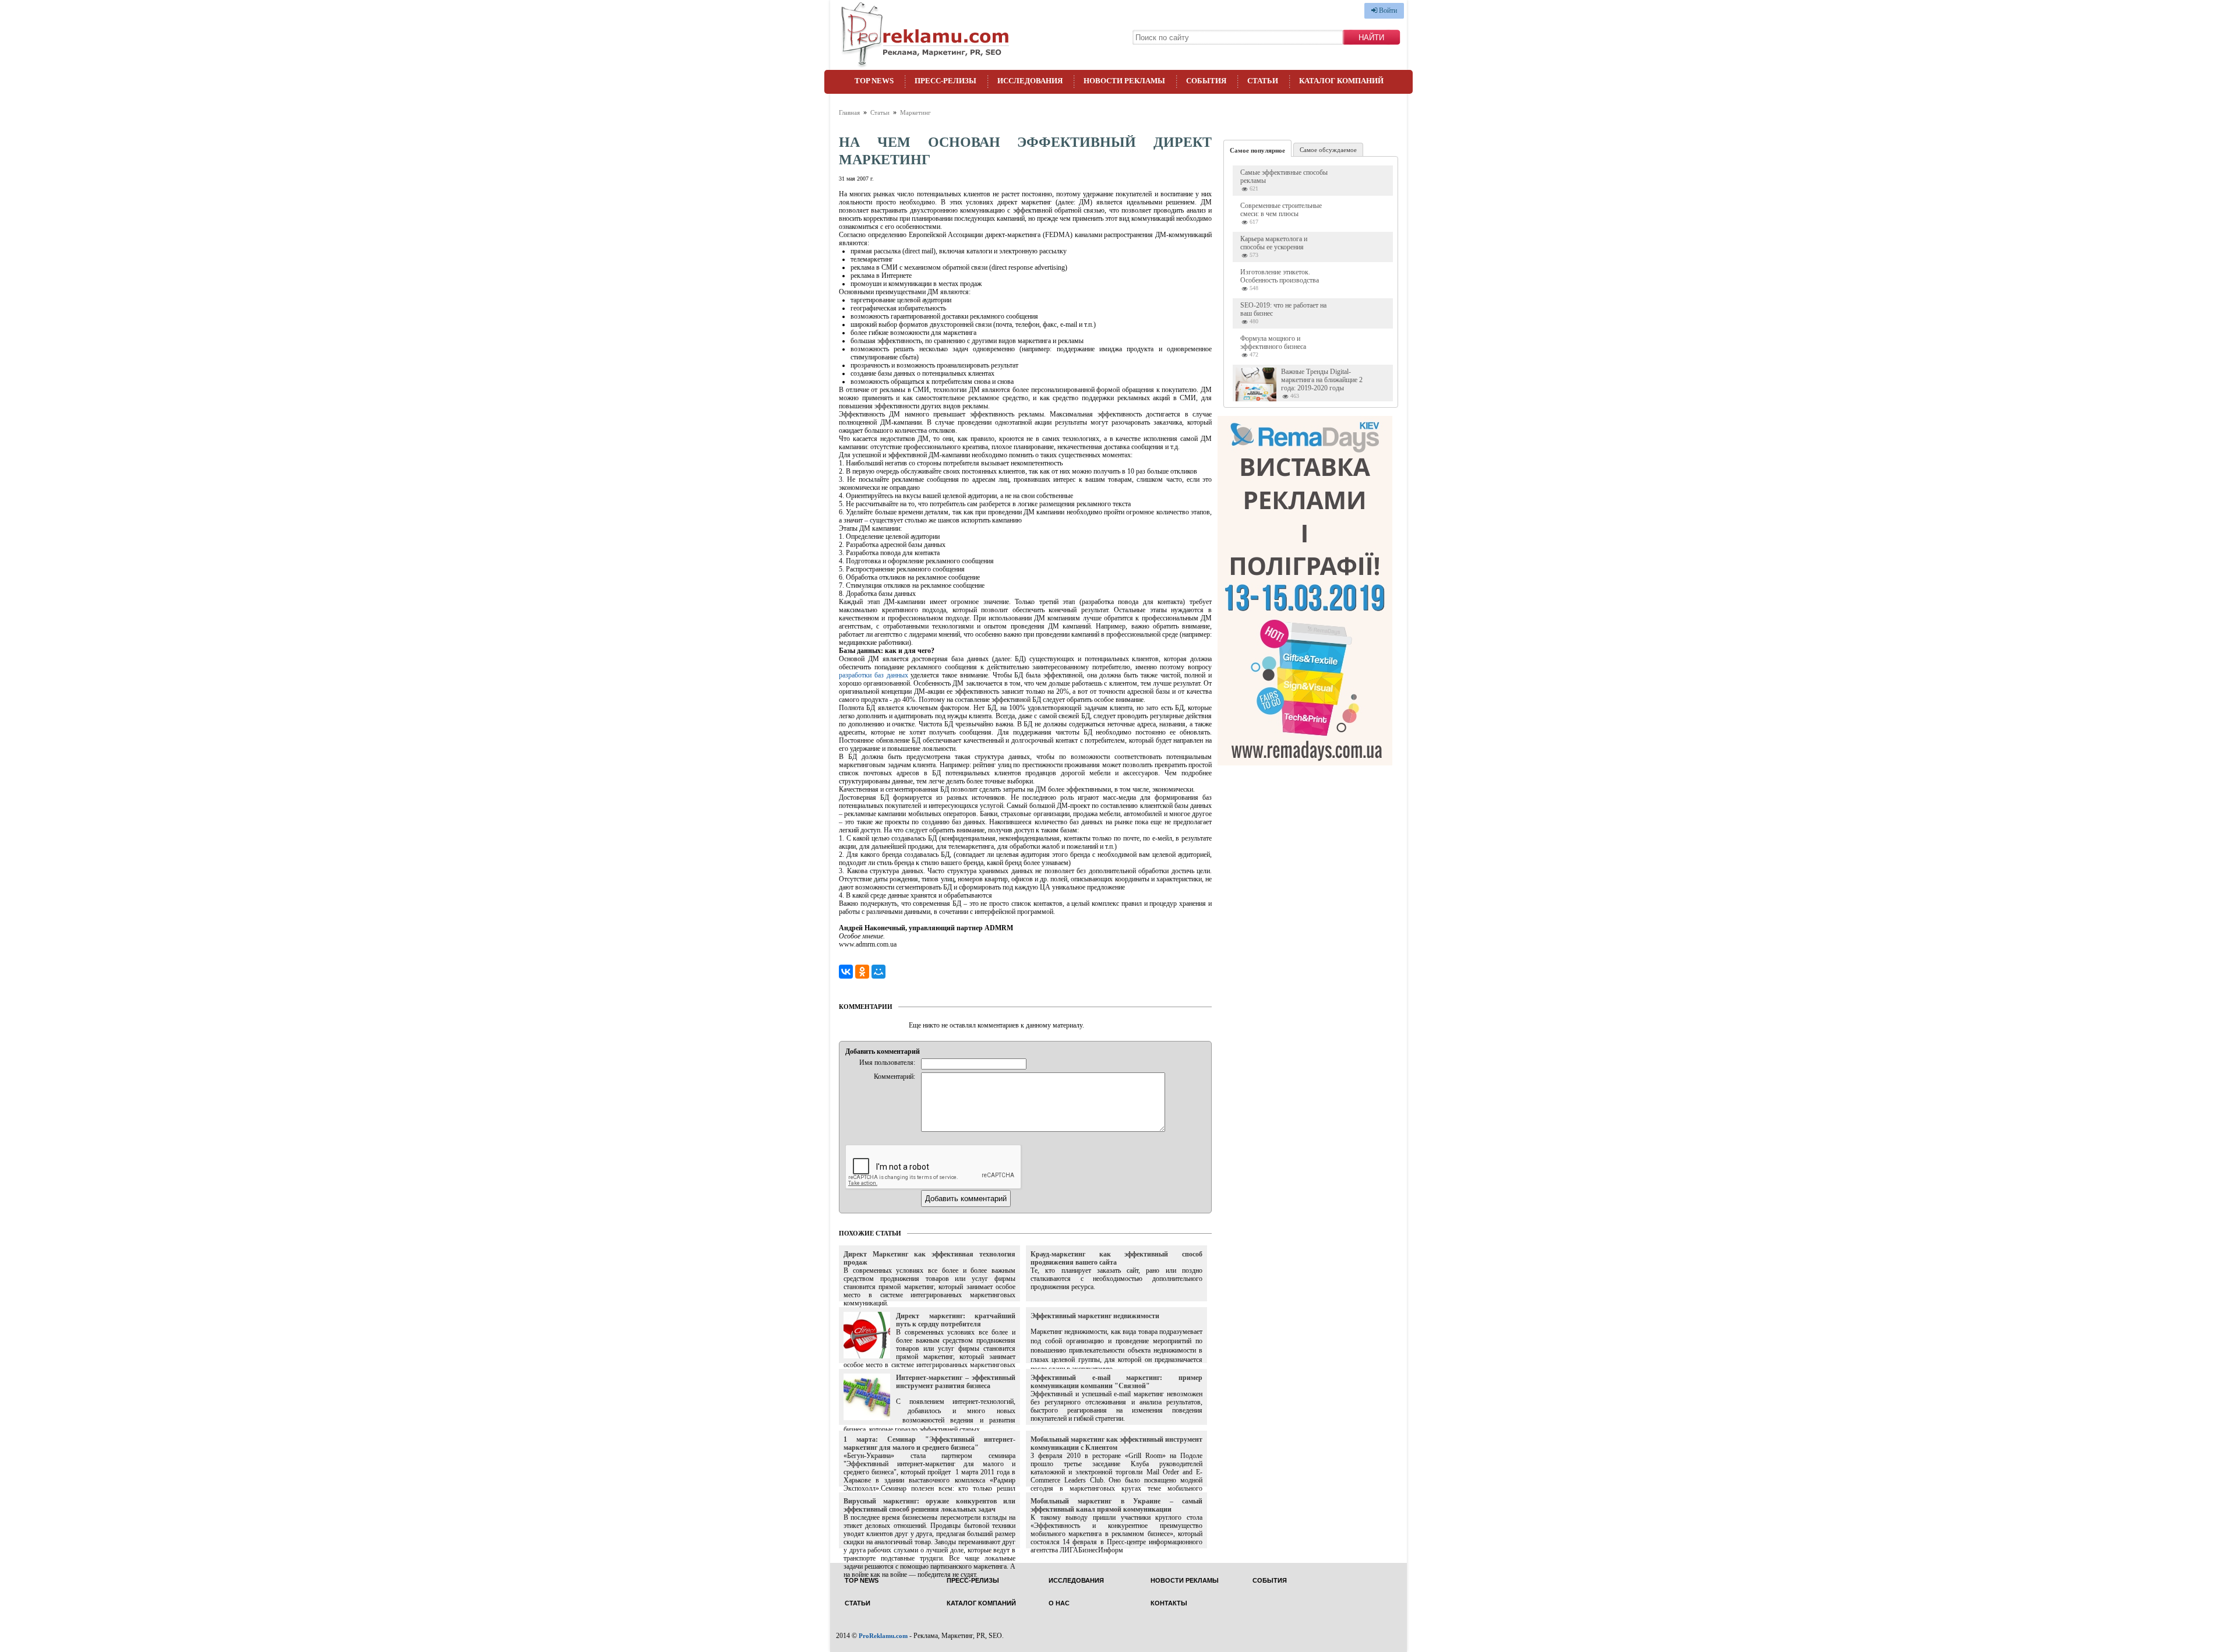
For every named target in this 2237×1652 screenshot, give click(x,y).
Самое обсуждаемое (1328, 150)
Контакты (1169, 1603)
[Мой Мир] (878, 972)
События (1206, 81)
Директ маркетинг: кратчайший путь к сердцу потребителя (956, 1320)
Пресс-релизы (945, 81)
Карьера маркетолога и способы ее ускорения (1274, 243)
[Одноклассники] (862, 972)
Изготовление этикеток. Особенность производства (1280, 276)
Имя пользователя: (887, 1062)
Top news (874, 81)
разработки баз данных (874, 675)
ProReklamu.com (883, 1636)
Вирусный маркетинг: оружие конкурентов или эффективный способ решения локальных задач (929, 1505)
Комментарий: (895, 1076)
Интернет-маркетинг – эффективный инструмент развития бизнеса (956, 1382)
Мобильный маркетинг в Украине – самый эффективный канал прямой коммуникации (1116, 1505)
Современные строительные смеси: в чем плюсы (1281, 210)
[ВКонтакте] (846, 972)
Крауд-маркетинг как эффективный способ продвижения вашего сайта (1116, 1258)
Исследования (1030, 81)
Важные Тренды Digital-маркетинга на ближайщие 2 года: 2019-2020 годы (1322, 380)
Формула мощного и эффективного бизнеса (1273, 343)
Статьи (1263, 81)
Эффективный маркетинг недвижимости (1095, 1316)
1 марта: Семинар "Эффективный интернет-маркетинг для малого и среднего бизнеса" (929, 1443)
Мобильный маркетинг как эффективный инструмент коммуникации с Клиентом (1116, 1443)
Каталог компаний (1341, 81)
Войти (1387, 10)
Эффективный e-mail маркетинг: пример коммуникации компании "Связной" (1116, 1382)
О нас (1059, 1603)
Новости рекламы (1124, 81)
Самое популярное (1257, 150)
